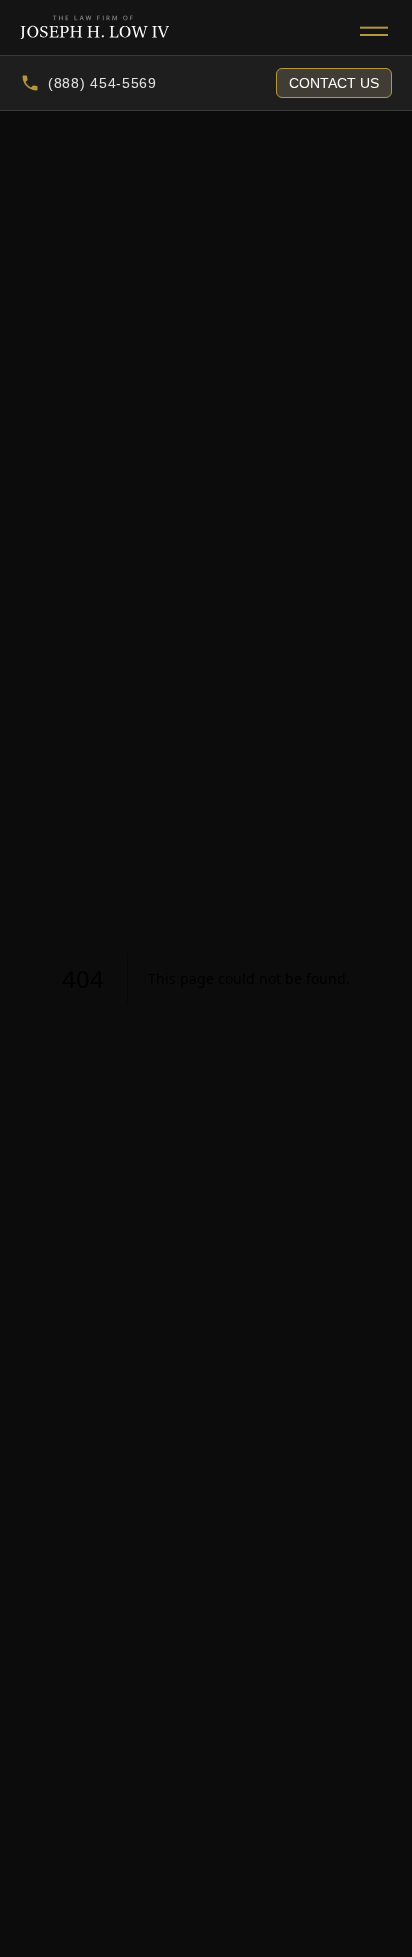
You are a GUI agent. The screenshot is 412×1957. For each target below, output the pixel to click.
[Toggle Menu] (374, 28)
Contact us (334, 83)
